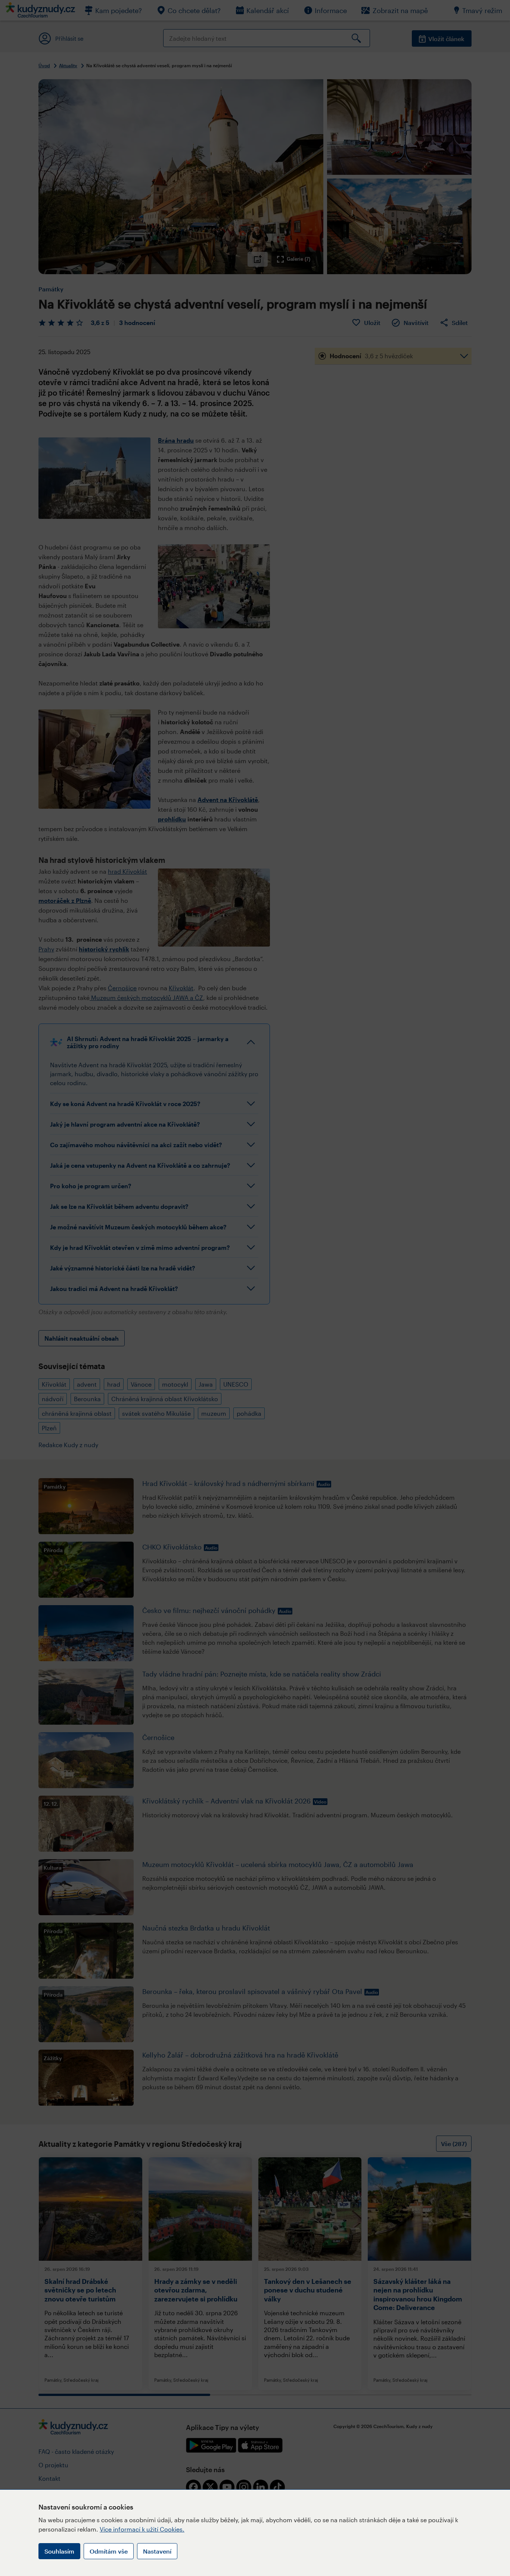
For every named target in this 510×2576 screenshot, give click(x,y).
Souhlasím (59, 2551)
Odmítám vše (109, 2551)
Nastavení (157, 2551)
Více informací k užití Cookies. (142, 2529)
